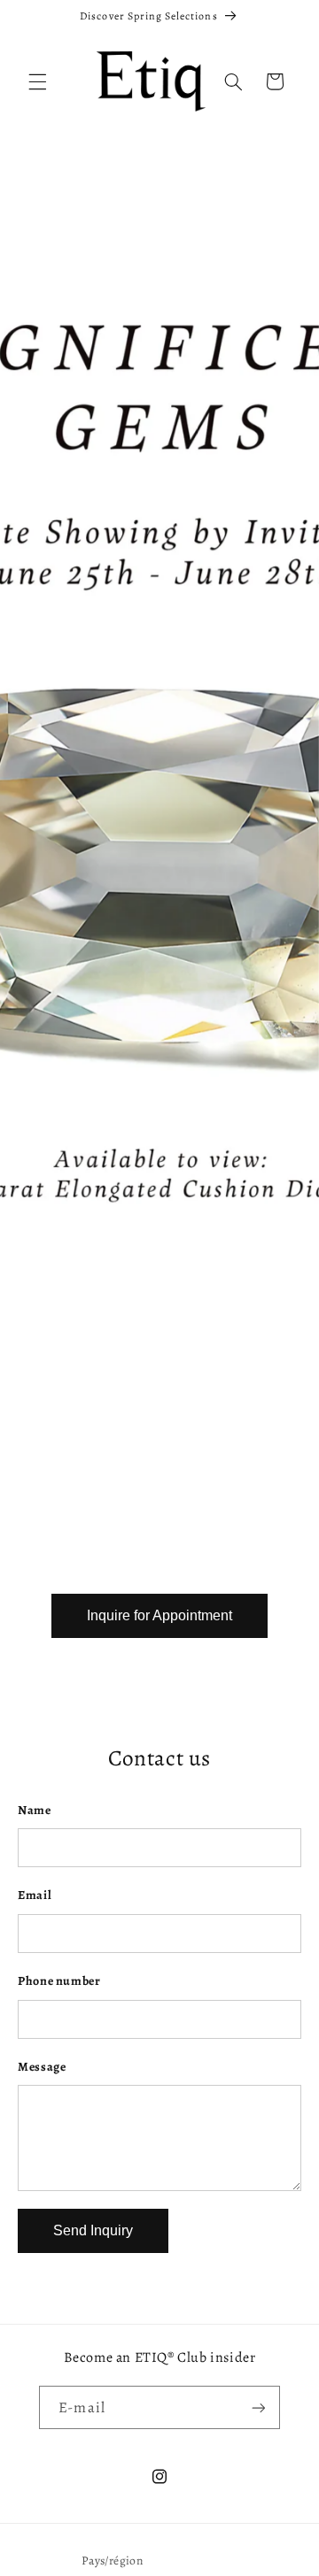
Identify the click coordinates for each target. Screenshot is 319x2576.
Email (35, 1895)
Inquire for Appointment (159, 1615)
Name (35, 1810)
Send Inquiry (93, 2230)
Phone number (59, 1981)
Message (42, 2067)
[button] (37, 81)
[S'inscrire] (258, 2407)
